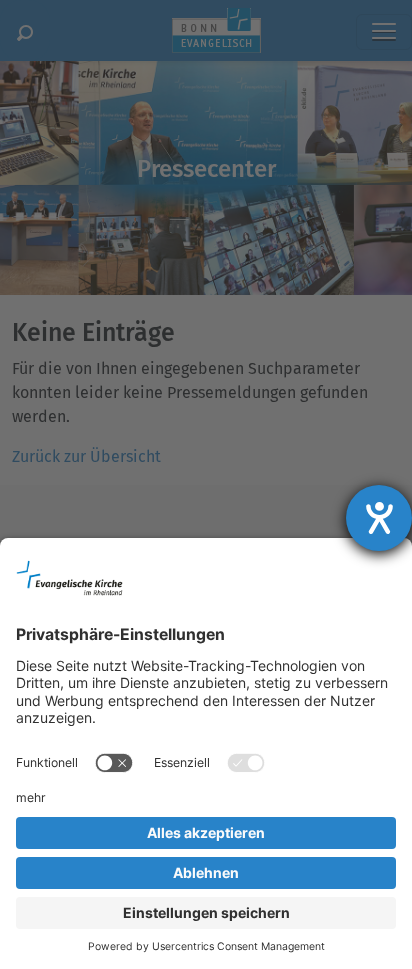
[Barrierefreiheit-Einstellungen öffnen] (379, 518)
